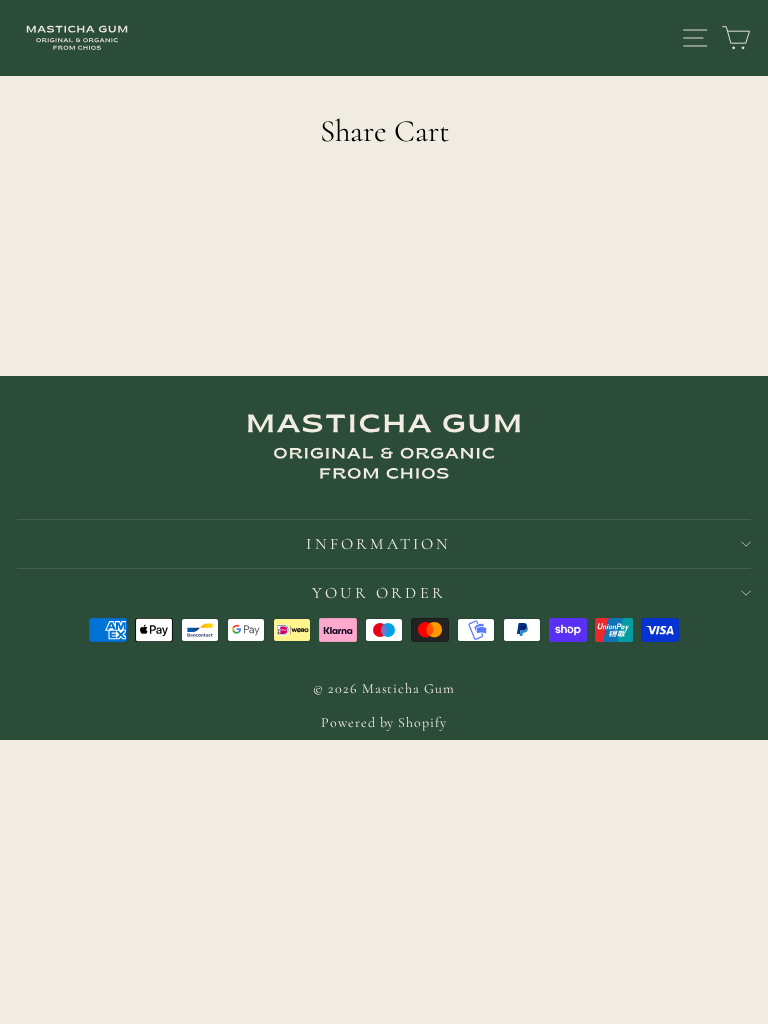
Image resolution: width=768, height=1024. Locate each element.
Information (378, 544)
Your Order (379, 593)
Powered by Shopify (383, 722)
